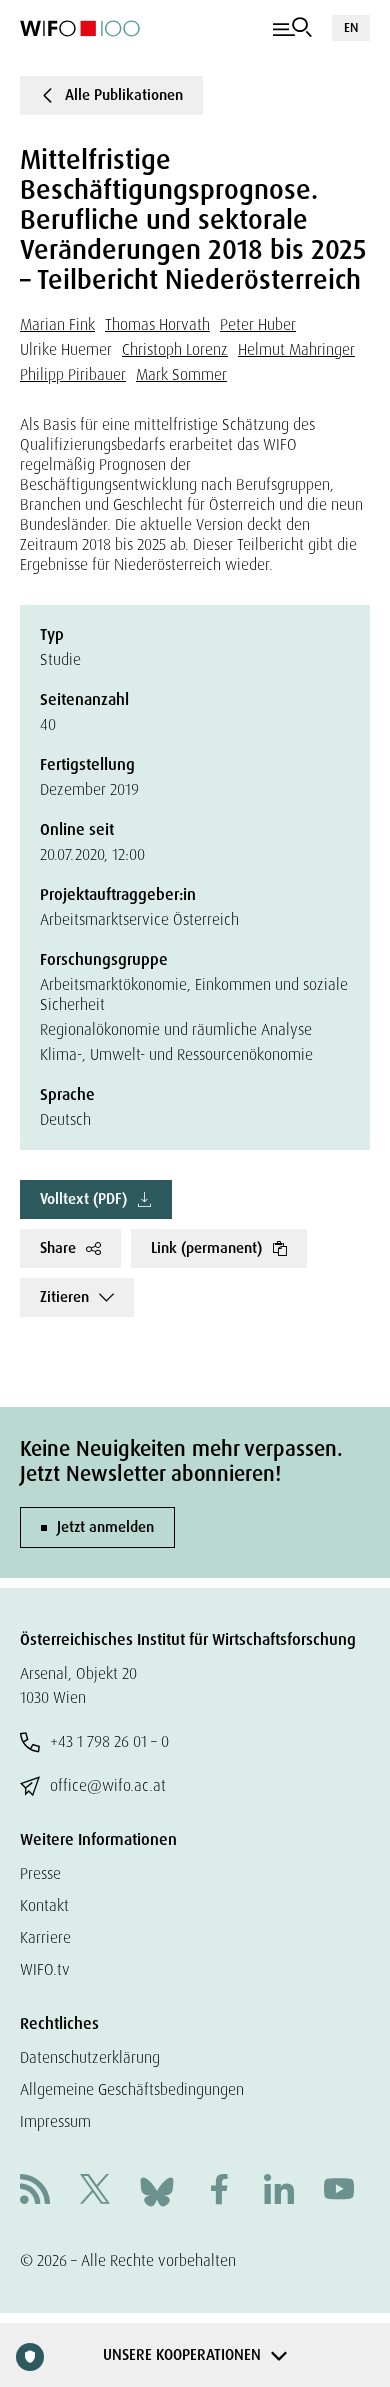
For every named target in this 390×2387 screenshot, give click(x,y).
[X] (95, 2191)
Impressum (55, 2121)
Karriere (45, 1937)
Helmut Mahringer (296, 349)
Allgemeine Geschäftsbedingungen (132, 2089)
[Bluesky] (157, 2190)
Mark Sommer (181, 374)
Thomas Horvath (157, 324)
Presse (40, 1873)
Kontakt (44, 1905)
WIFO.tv (45, 1969)
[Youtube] (339, 2191)
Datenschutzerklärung (90, 2057)
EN (351, 27)
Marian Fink (57, 324)
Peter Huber (258, 324)
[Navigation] (292, 28)
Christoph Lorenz (175, 349)
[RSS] (35, 2191)
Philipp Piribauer (73, 374)
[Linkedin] (279, 2191)
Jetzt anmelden (105, 1527)
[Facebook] (219, 2191)
